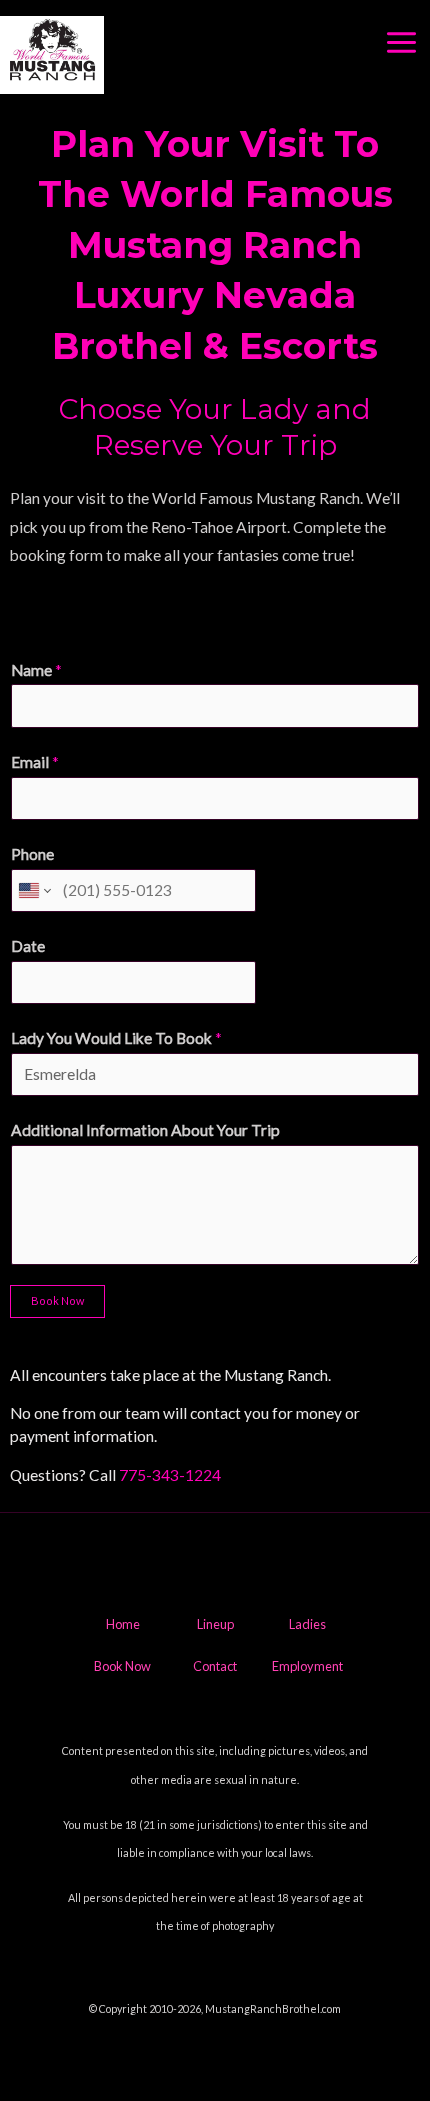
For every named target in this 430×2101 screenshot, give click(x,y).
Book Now (57, 1300)
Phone (32, 854)
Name (36, 670)
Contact (215, 1666)
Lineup (215, 1624)
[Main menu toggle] (401, 42)
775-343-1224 (170, 1475)
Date (28, 946)
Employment (307, 1666)
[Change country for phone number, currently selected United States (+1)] (33, 890)
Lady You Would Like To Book (116, 1038)
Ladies (307, 1624)
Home (123, 1624)
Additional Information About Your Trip (145, 1130)
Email (35, 762)
